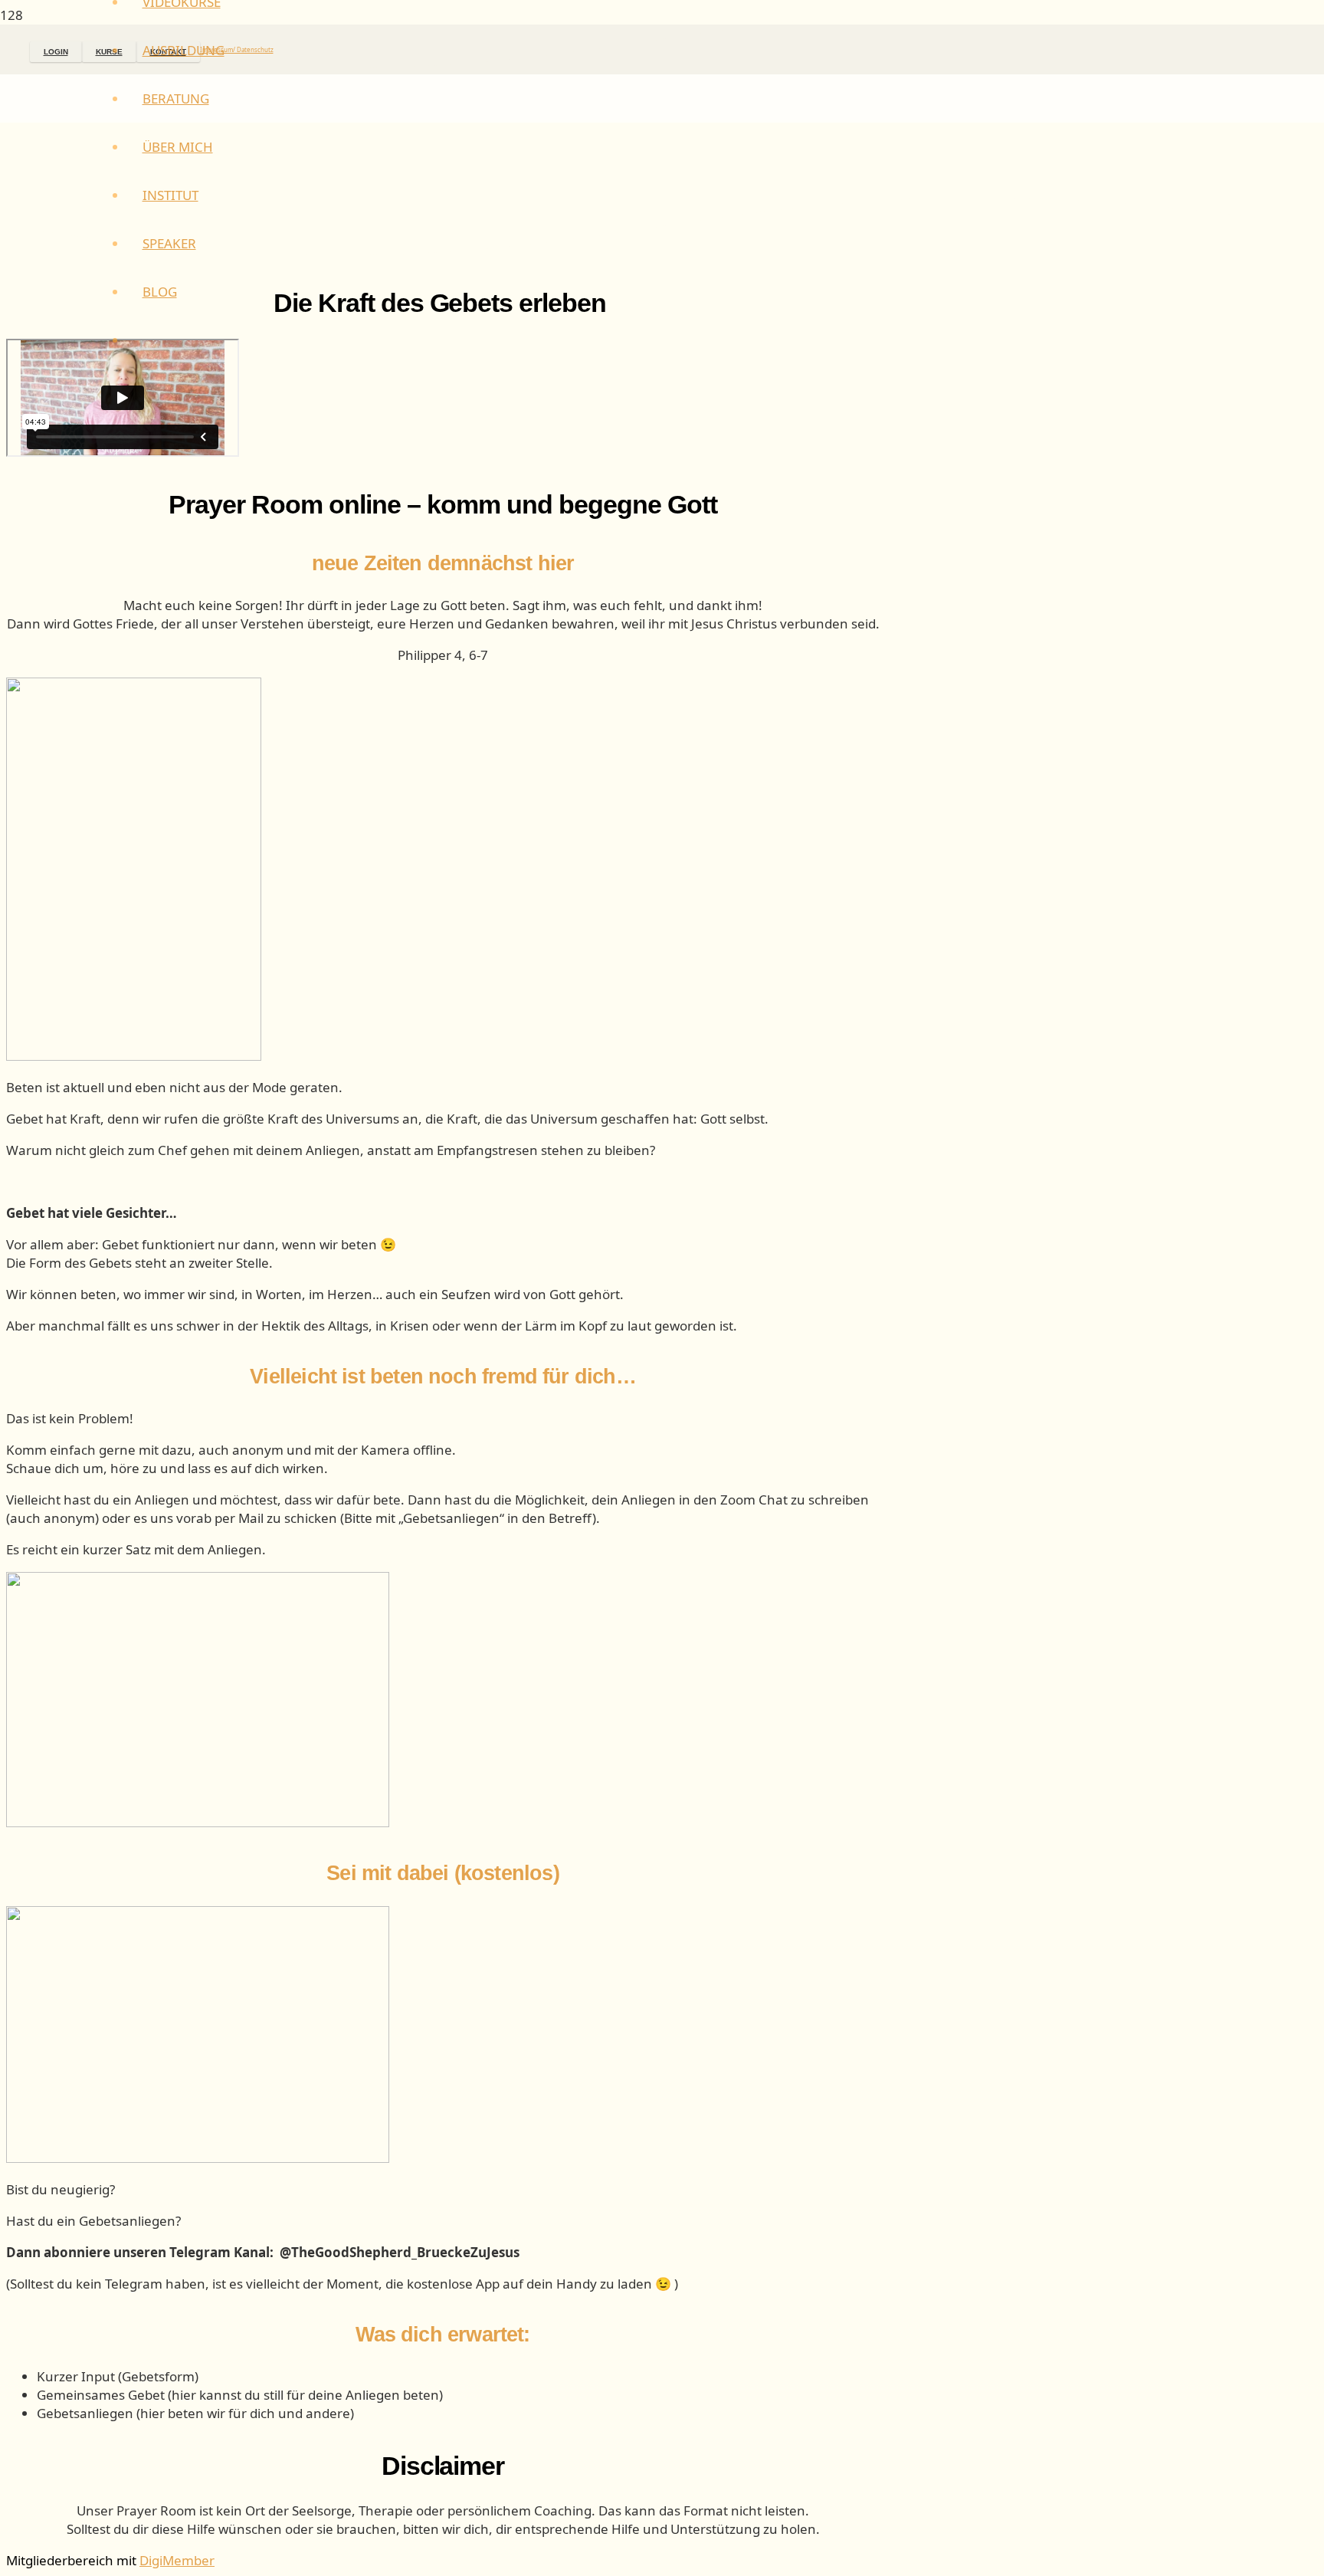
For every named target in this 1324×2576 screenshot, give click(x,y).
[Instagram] (25, 49)
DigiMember (177, 2560)
